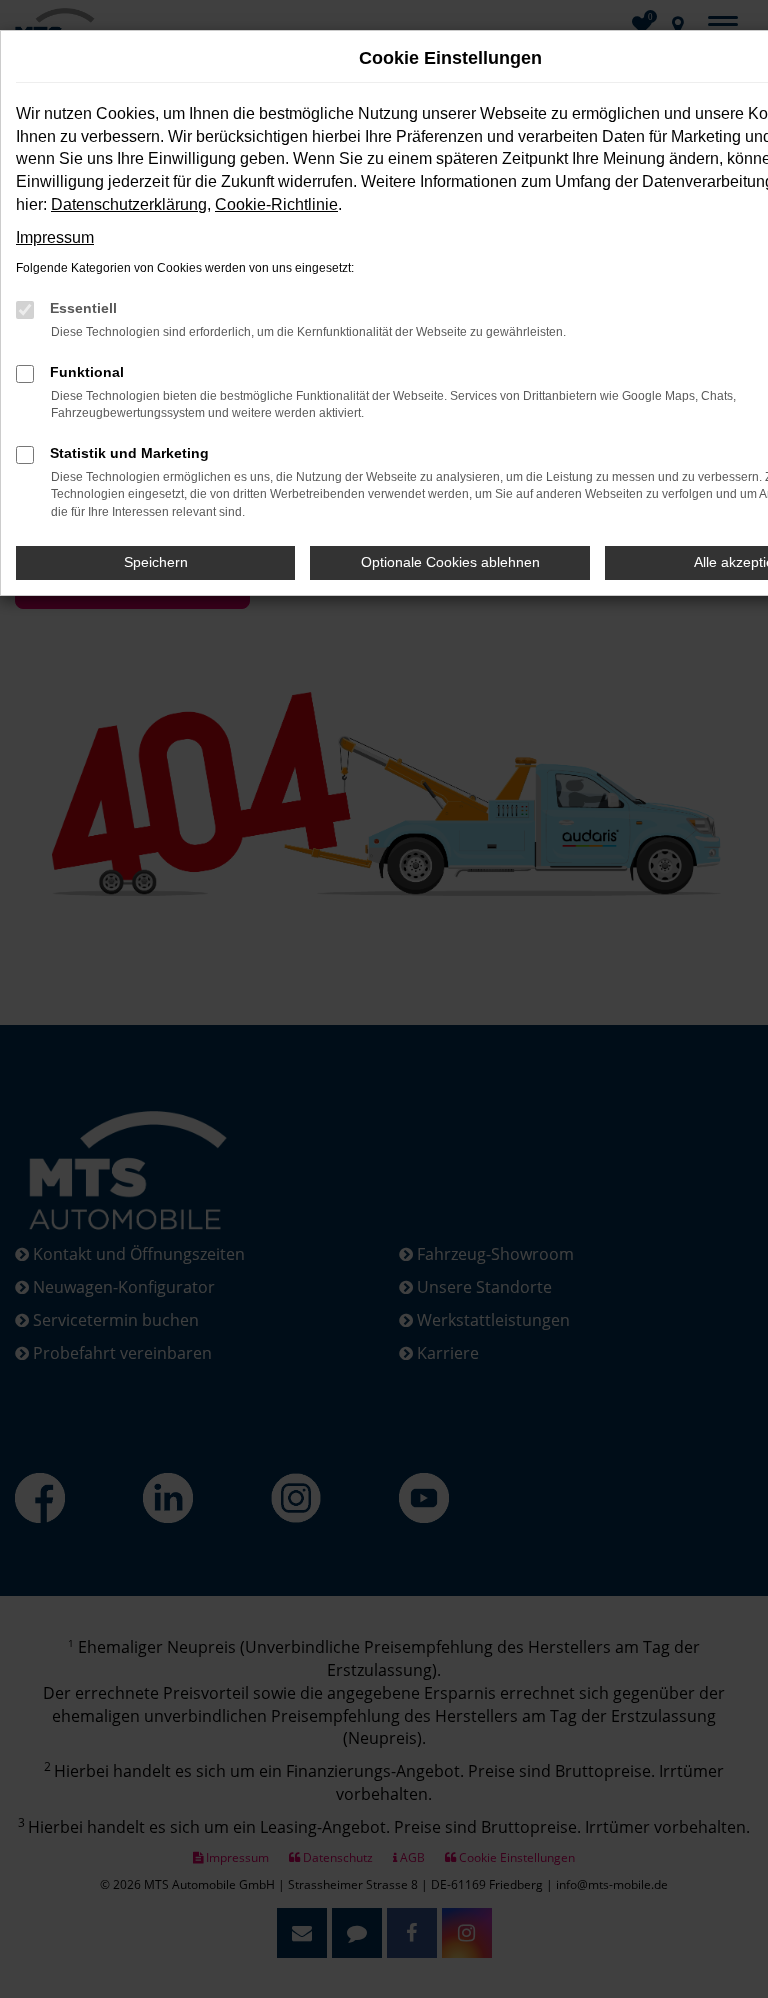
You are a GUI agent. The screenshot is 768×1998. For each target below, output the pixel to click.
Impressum (55, 237)
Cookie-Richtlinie (276, 204)
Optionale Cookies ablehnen (450, 562)
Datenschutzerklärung (129, 204)
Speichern (156, 562)
